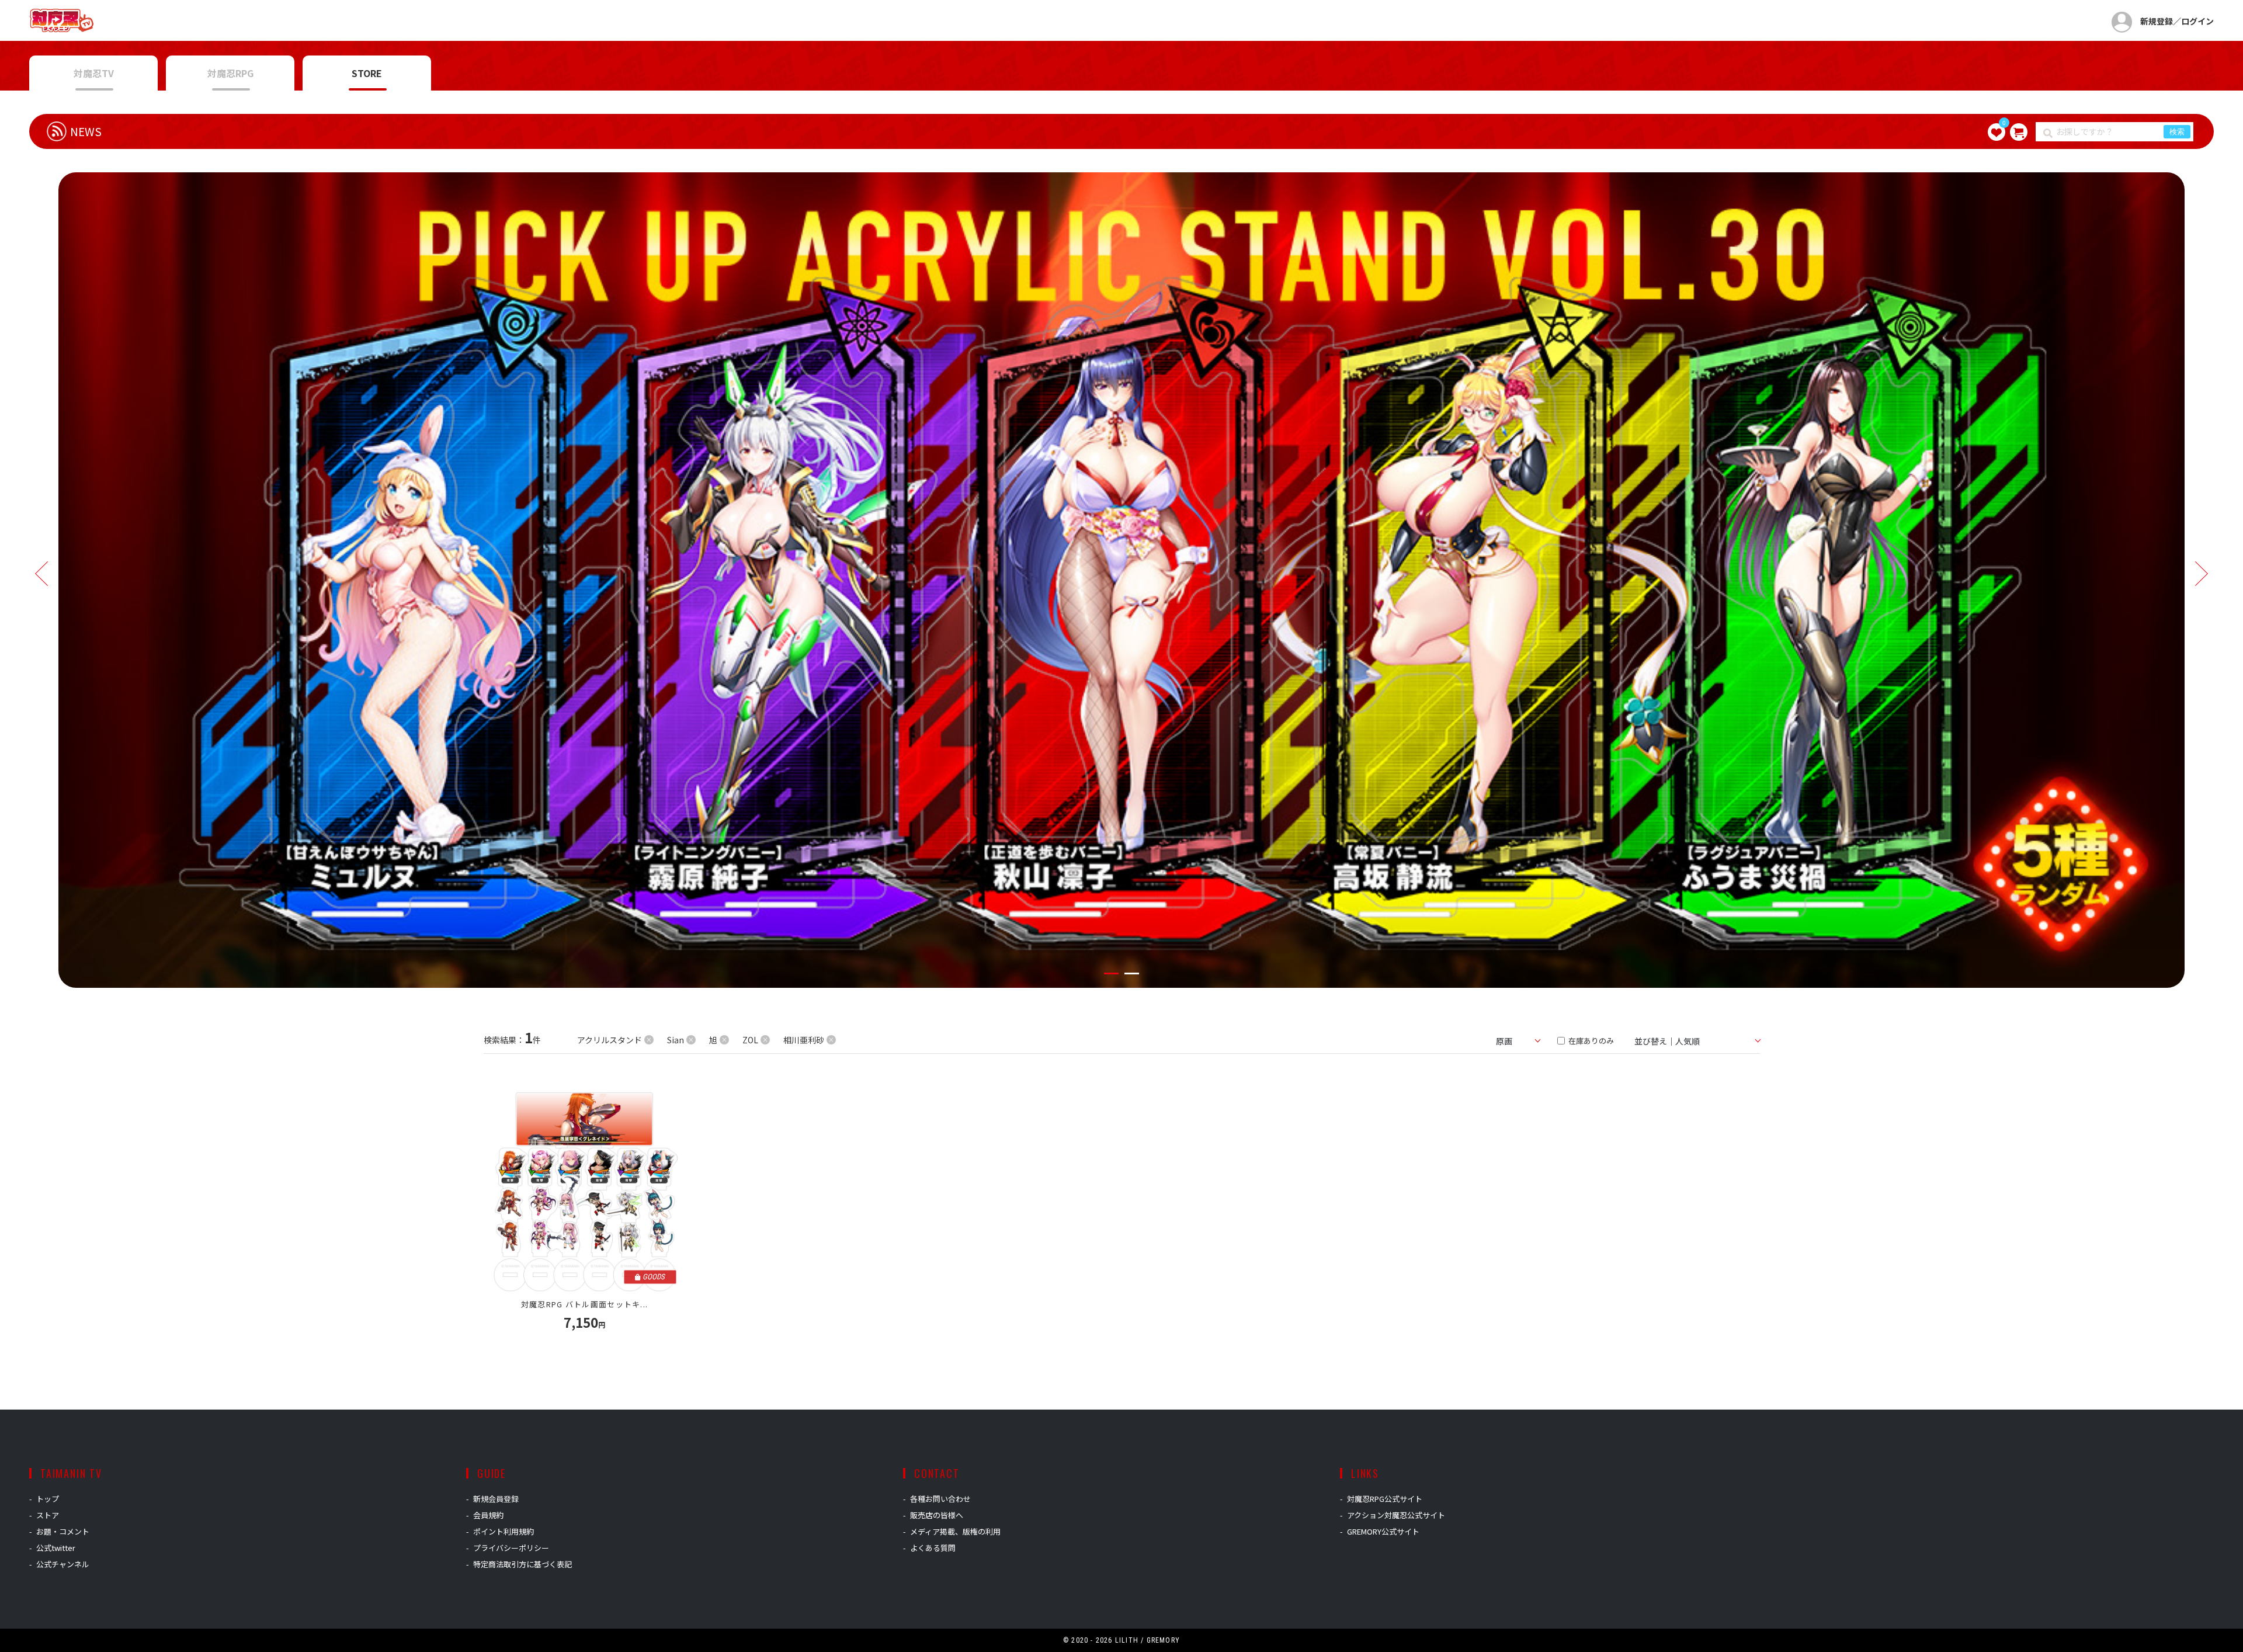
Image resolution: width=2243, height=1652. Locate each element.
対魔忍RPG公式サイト (1385, 1499)
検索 (2177, 132)
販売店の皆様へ (937, 1515)
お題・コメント (63, 1531)
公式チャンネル (63, 1564)
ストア (48, 1515)
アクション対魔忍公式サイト (1396, 1515)
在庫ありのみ (1590, 1041)
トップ (48, 1499)
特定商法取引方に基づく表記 (522, 1564)
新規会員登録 (496, 1499)
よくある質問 (933, 1548)
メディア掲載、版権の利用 (955, 1531)
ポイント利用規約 (504, 1531)
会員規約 (488, 1515)
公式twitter (56, 1548)
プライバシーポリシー (511, 1548)
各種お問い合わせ (940, 1499)
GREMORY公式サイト (1383, 1531)
